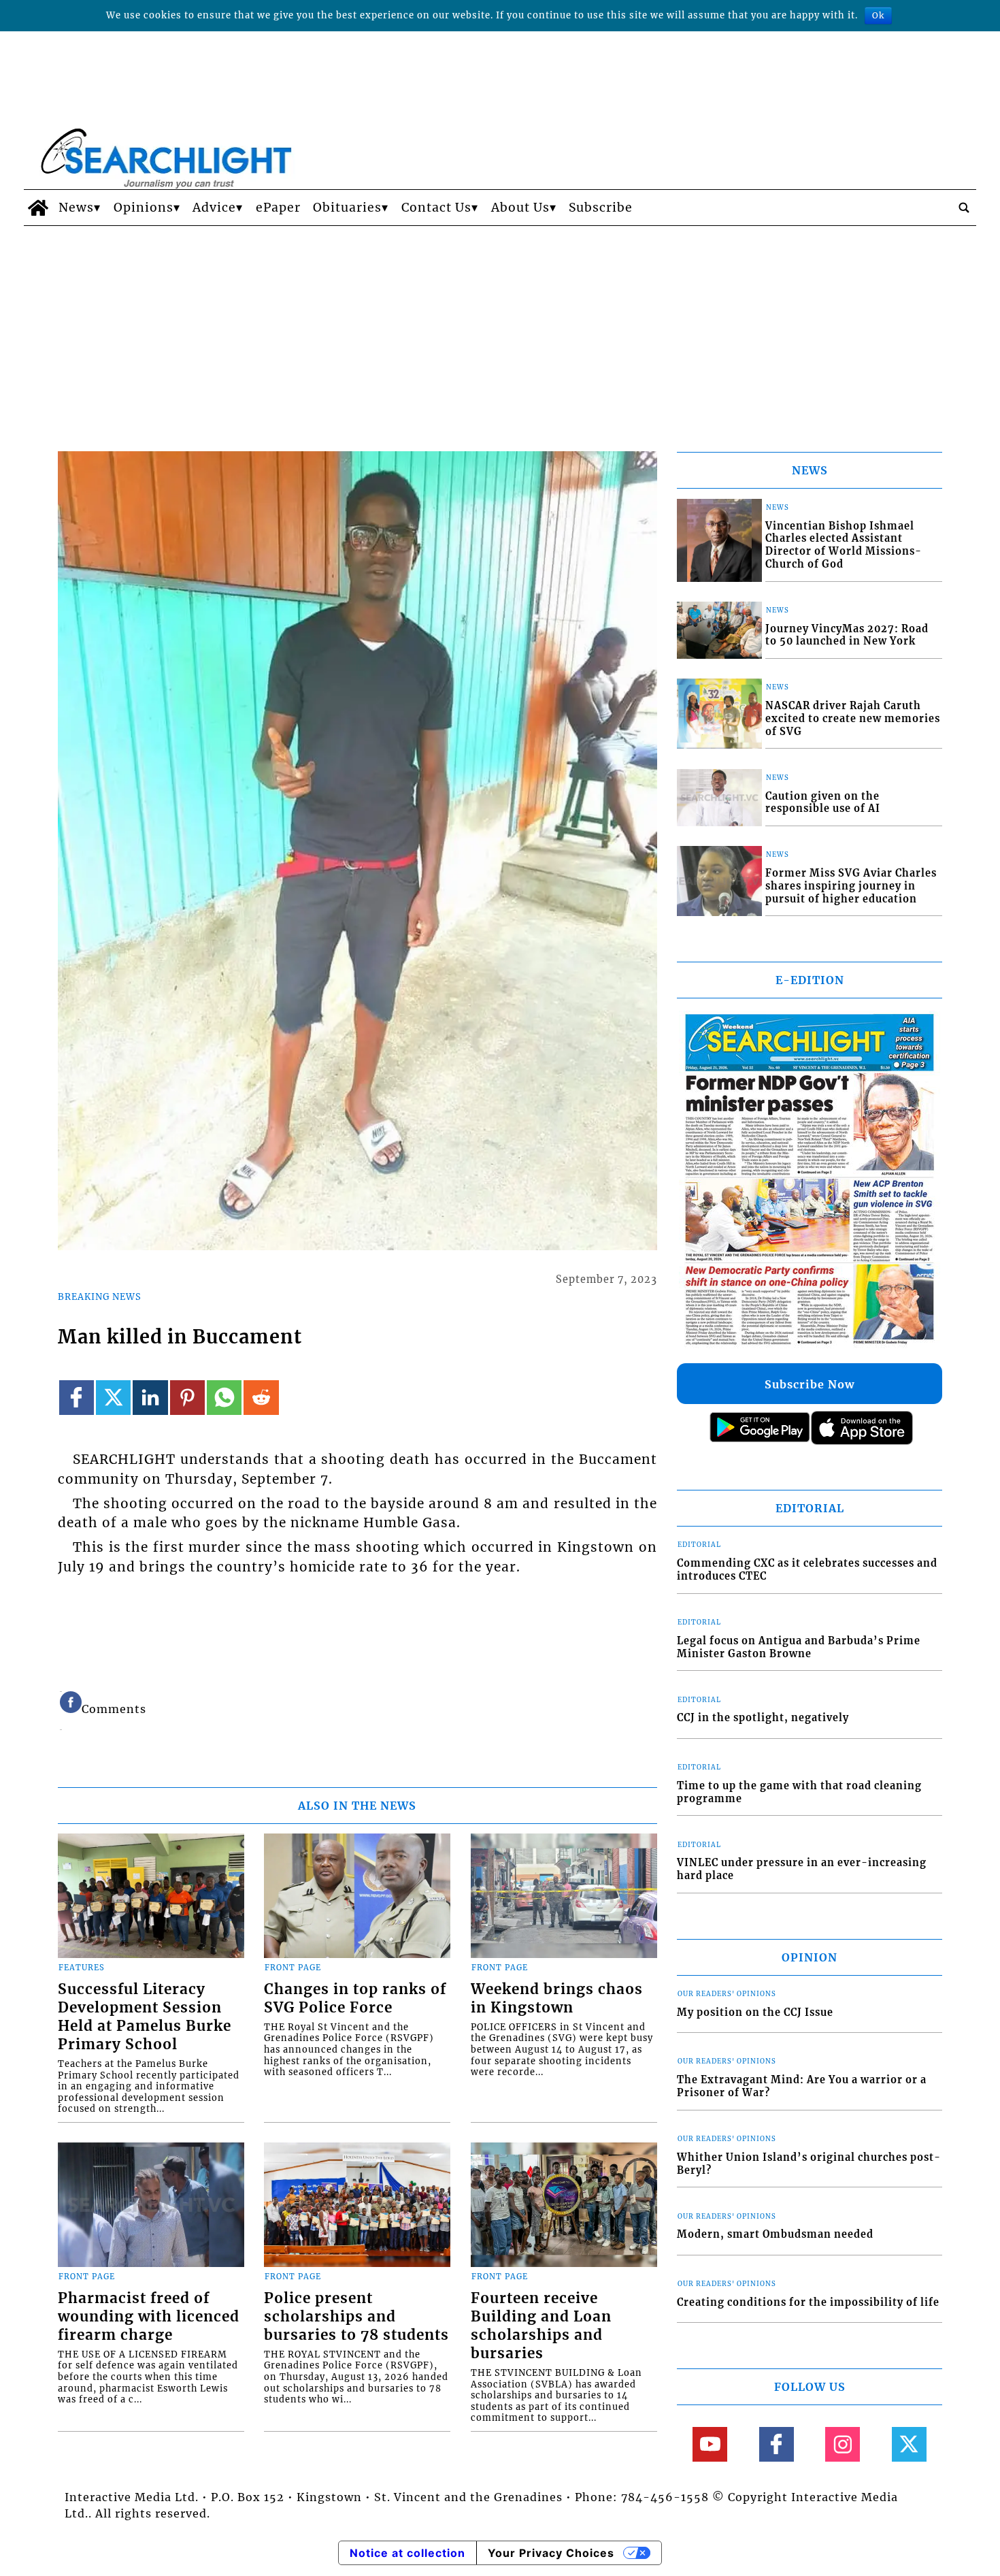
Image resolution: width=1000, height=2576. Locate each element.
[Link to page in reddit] (261, 1398)
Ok (878, 15)
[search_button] (964, 208)
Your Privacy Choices (551, 2553)
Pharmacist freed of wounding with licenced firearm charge (149, 2317)
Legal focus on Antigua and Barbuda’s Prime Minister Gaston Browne (799, 1647)
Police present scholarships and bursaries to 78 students (356, 2317)
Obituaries (347, 208)
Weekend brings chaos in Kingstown (557, 1999)
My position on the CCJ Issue (755, 2012)
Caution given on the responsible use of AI (823, 803)
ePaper (278, 208)
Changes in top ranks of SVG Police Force (355, 1999)
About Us (520, 208)
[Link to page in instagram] (843, 2444)
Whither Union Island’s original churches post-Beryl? (809, 2164)
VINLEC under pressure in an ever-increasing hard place (802, 1869)
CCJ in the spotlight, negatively (763, 1718)
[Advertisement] (500, 328)
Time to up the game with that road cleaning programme (799, 1792)
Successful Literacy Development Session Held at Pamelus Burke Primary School (145, 2017)
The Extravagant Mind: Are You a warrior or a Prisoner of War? (802, 2086)
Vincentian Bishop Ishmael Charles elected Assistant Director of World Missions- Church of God (844, 545)
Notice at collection (407, 2553)
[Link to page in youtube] (710, 2444)
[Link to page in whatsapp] (224, 1398)
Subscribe (601, 208)
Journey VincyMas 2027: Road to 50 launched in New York (847, 635)
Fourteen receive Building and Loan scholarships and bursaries (541, 2326)
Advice (214, 208)
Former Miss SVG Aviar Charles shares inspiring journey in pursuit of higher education (851, 886)
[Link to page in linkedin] (150, 1398)
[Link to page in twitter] (113, 1398)
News (76, 208)
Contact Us (436, 208)
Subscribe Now (810, 1384)
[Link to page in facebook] (77, 1398)
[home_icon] (38, 208)
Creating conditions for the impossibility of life (808, 2302)
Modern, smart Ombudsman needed (775, 2234)
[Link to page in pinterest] (187, 1398)
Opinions (144, 208)
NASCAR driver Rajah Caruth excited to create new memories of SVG (853, 718)
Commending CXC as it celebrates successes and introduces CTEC (807, 1570)
